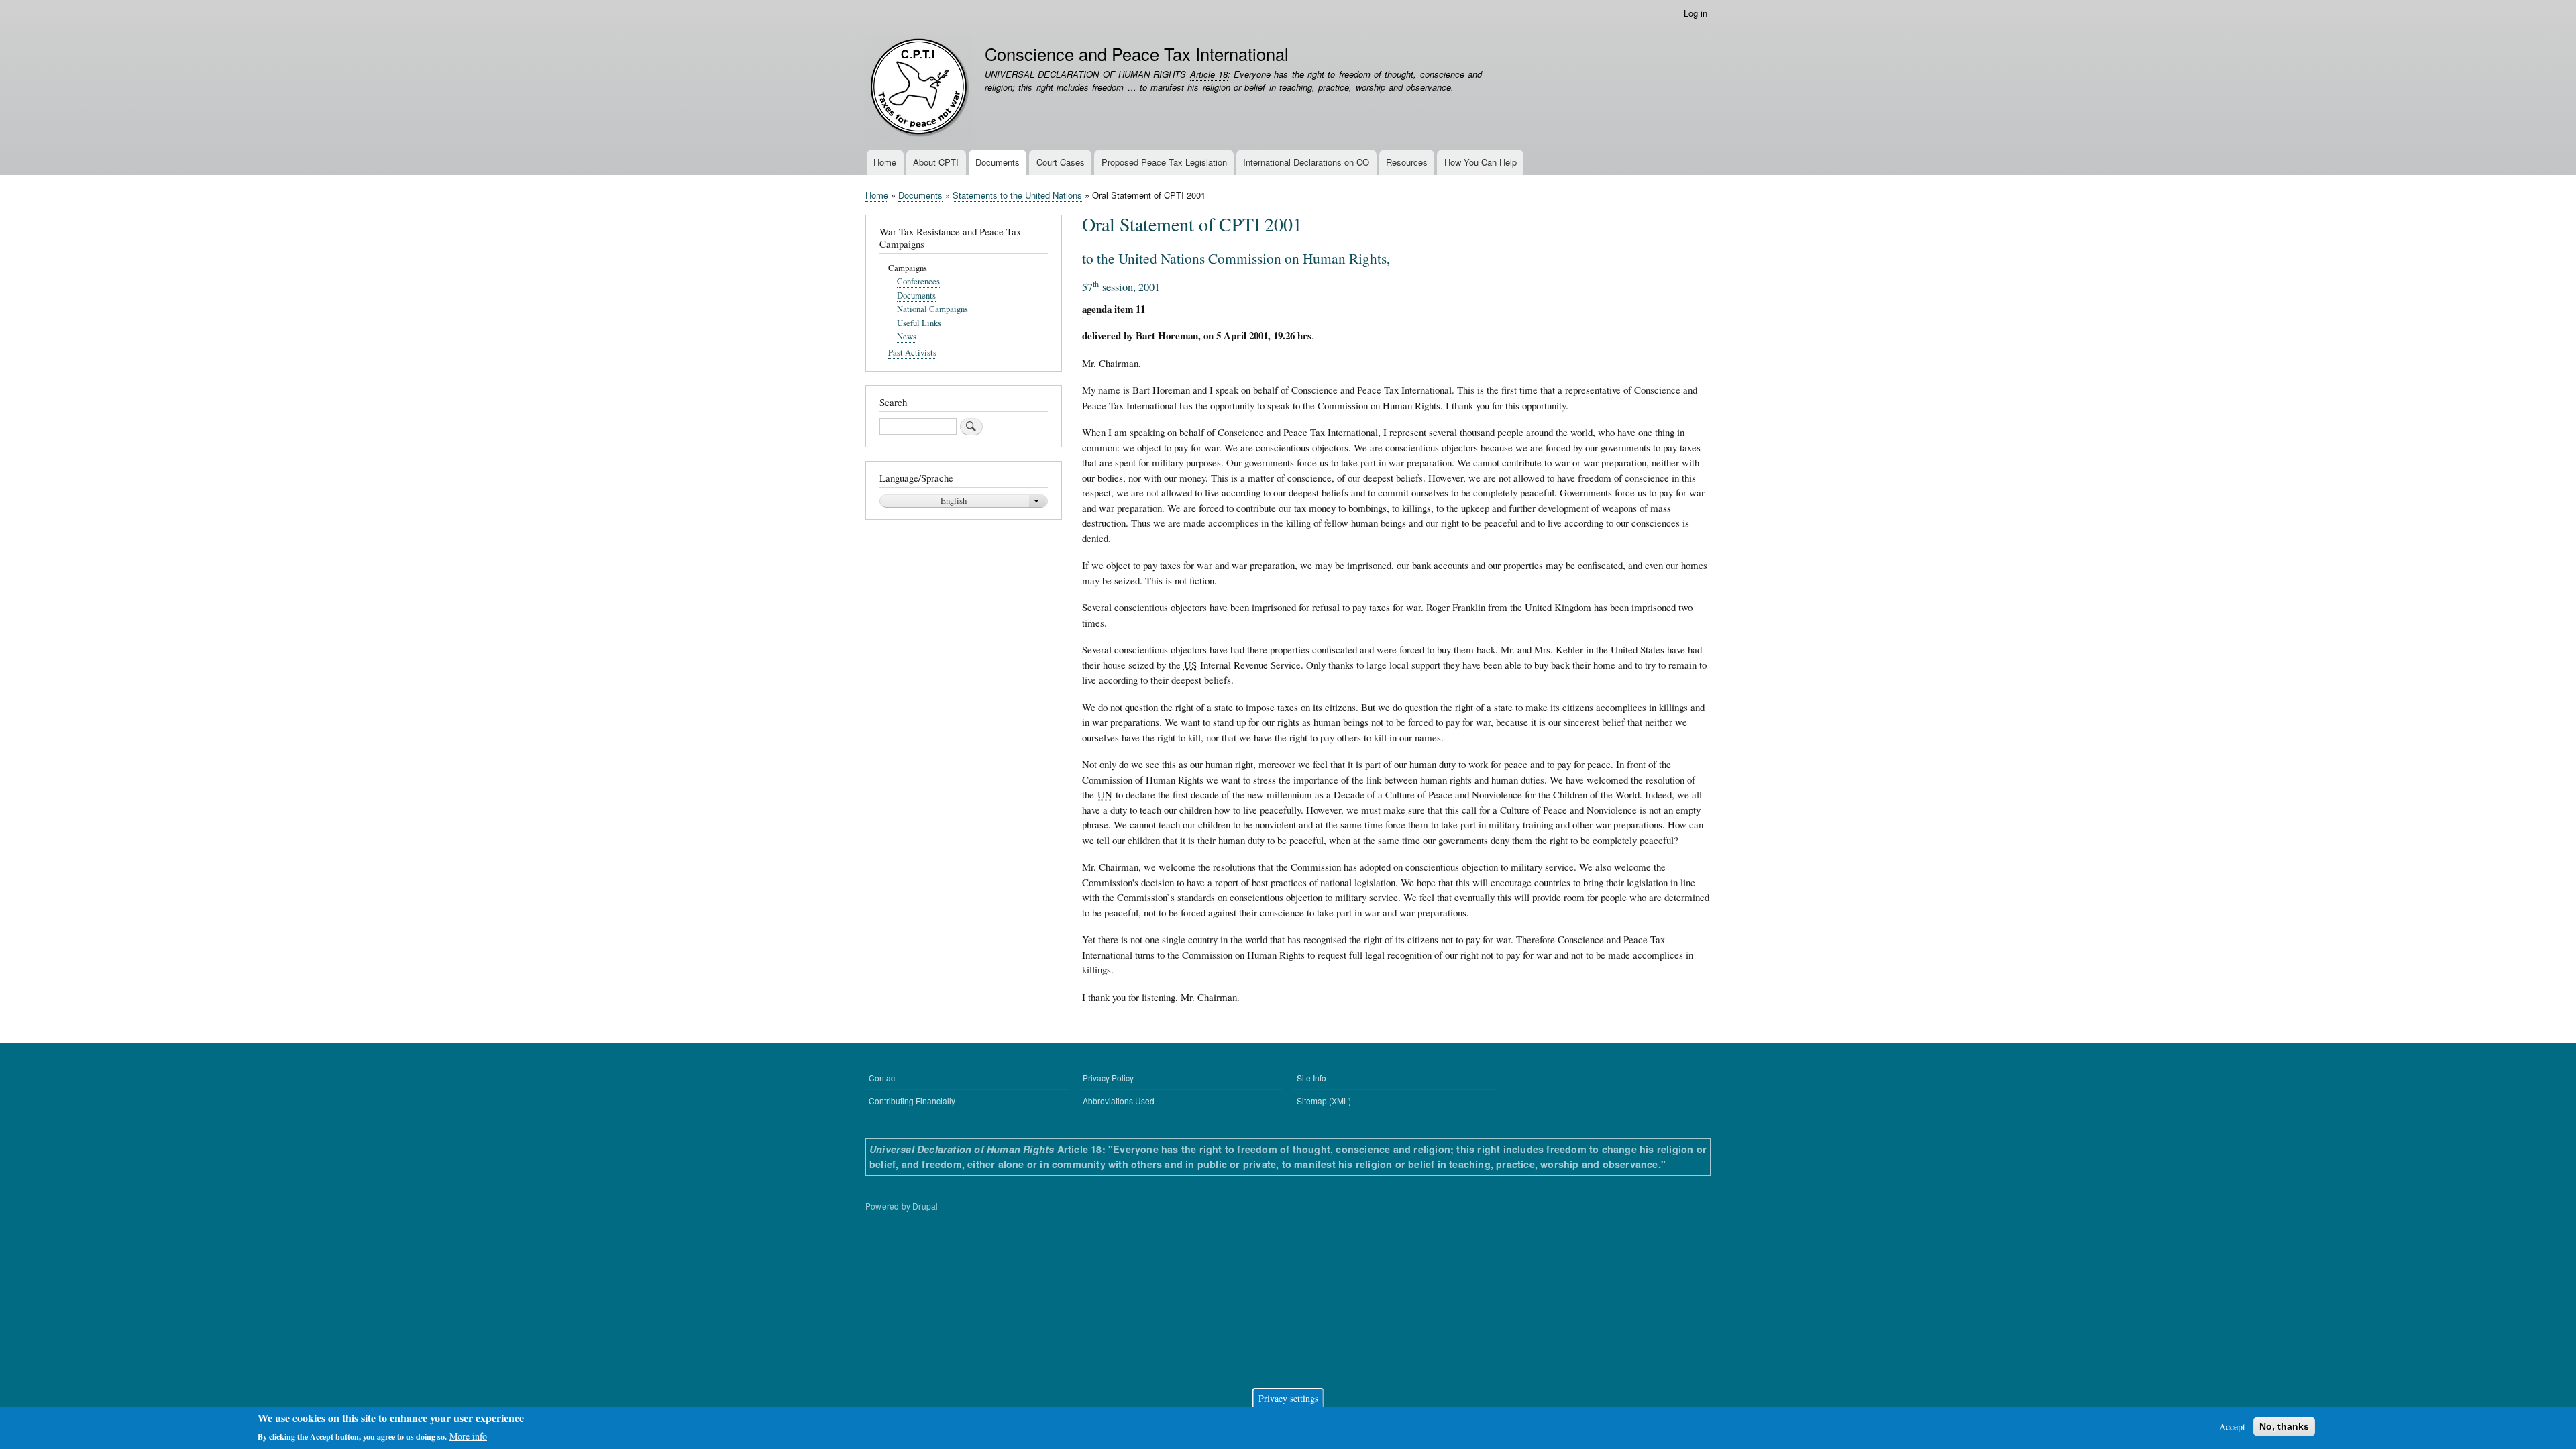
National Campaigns (932, 309)
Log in (1696, 13)
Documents (998, 162)
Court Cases (1061, 162)
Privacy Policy (1108, 1078)
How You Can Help (1481, 162)
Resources (1407, 162)
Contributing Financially (912, 1101)
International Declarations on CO (1306, 162)
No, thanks (2284, 1426)
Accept (2232, 1427)
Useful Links (919, 323)
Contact (883, 1078)
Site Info (1311, 1078)
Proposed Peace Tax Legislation (1164, 162)
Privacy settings (1288, 1398)
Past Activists (912, 353)
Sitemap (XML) (1324, 1101)
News (907, 336)
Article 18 (1209, 74)
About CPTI (936, 162)
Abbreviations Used (1119, 1101)
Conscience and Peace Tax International (1137, 54)
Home (885, 162)
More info (468, 1436)
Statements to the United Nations (1017, 195)
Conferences (918, 281)
